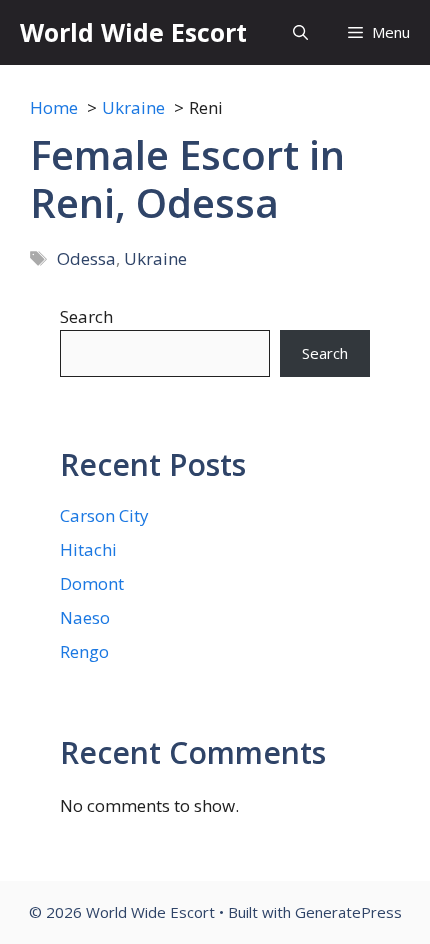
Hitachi (88, 549)
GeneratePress (348, 912)
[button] (300, 32)
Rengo (84, 651)
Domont (92, 583)
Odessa (86, 258)
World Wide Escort (133, 32)
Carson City (104, 515)
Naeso (85, 617)
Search (86, 316)
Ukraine (155, 258)
